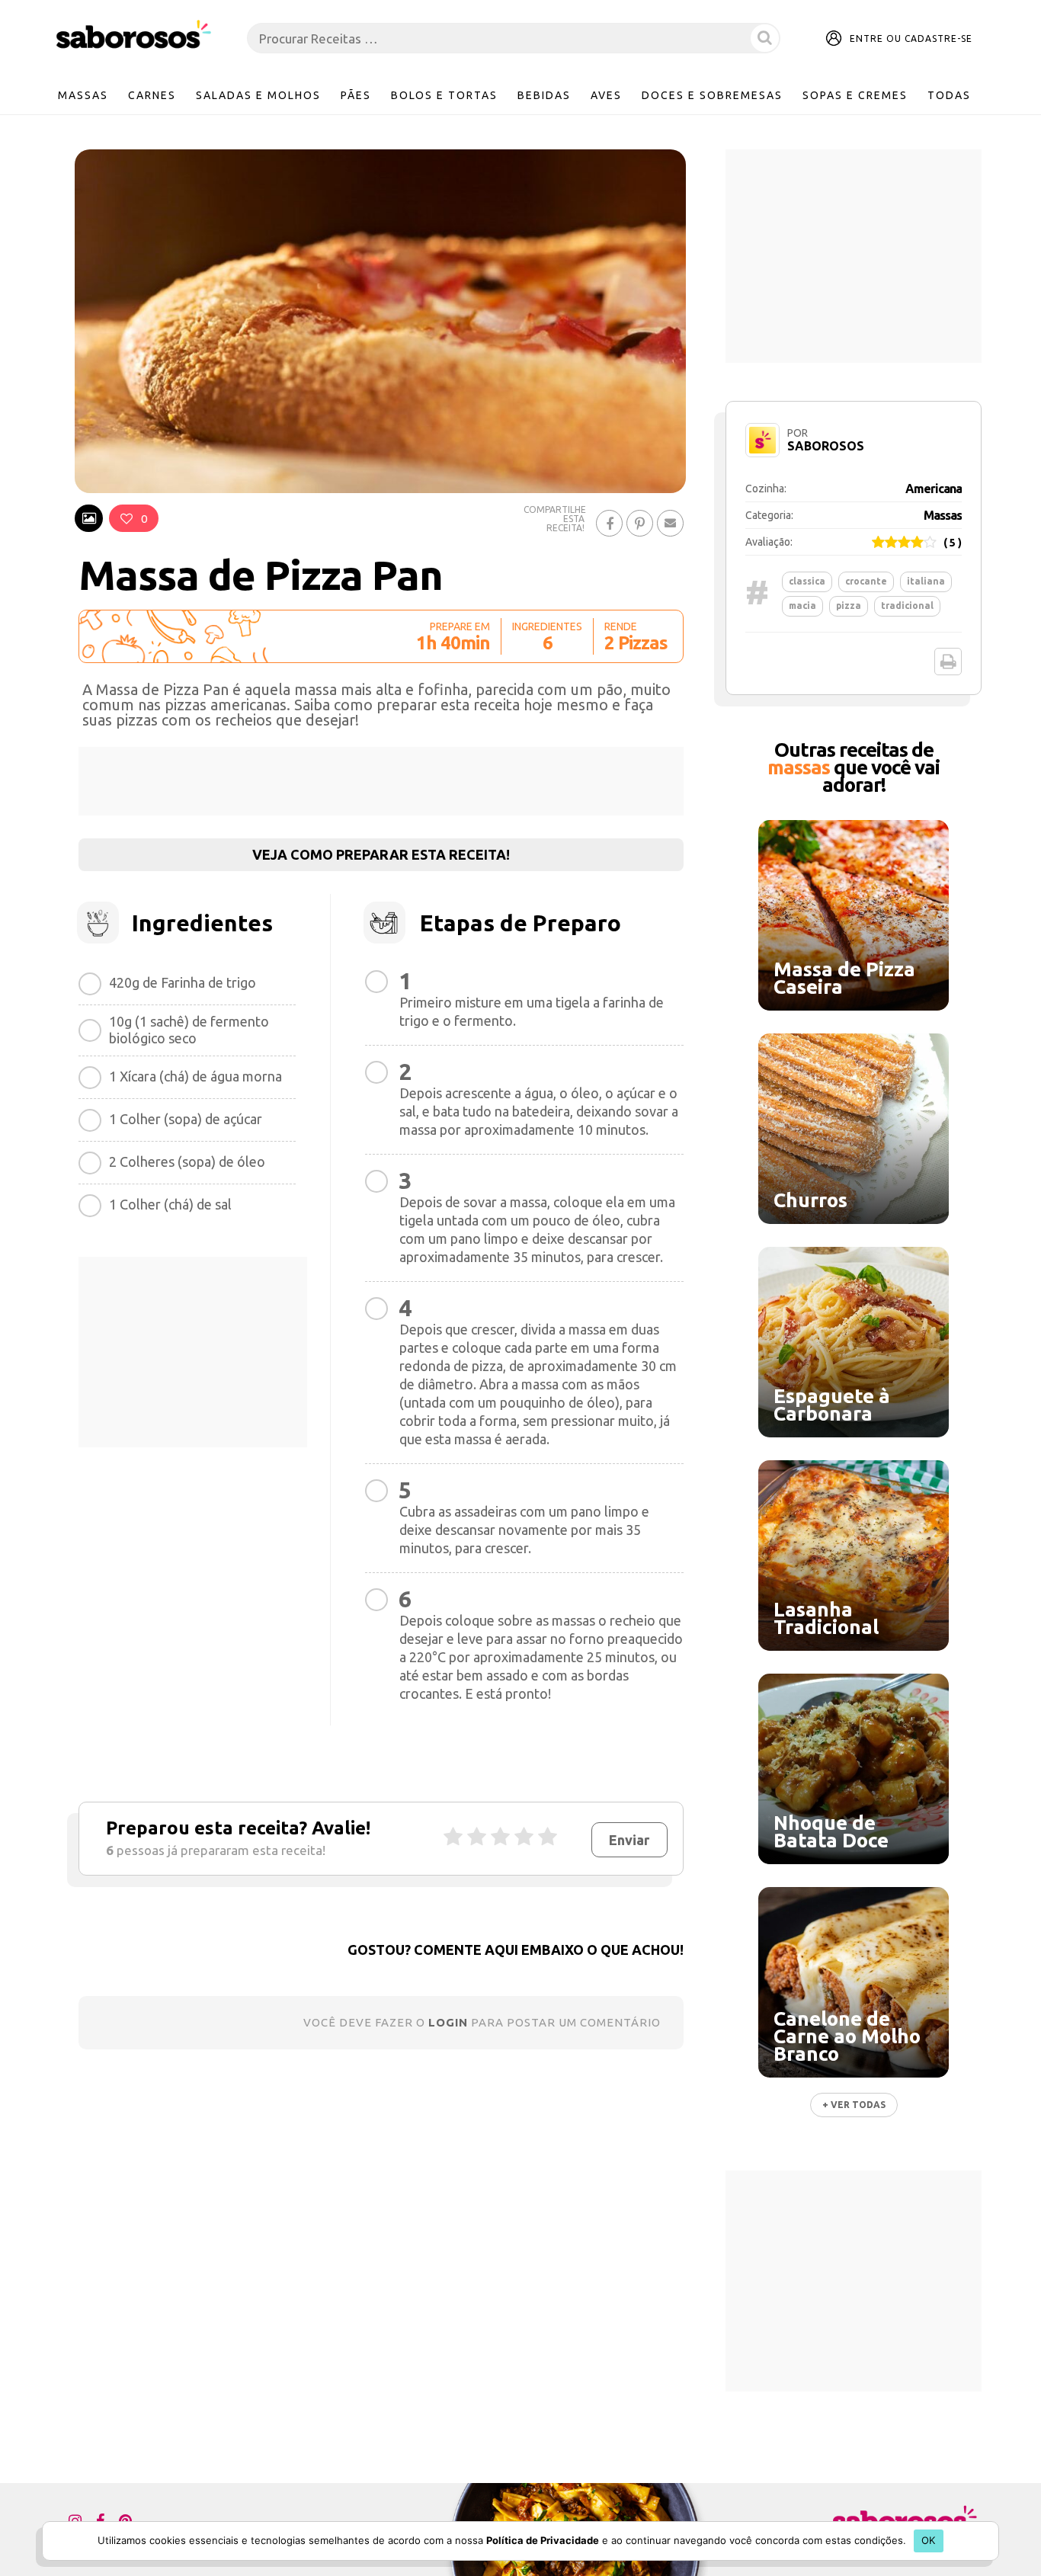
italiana (926, 581)
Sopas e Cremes (855, 95)
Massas (83, 95)
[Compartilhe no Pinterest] (640, 523)
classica (807, 581)
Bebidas (544, 95)
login (448, 2022)
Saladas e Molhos (258, 95)
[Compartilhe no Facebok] (609, 523)
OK (929, 2540)
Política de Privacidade (543, 2540)
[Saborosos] (134, 35)
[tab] (89, 518)
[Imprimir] (948, 662)
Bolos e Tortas (444, 95)
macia (802, 606)
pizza (849, 606)
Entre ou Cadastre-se (911, 38)
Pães (356, 95)
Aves (606, 95)
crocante (866, 581)
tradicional (907, 606)
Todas (949, 95)
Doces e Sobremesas (712, 95)
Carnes (152, 95)
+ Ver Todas (854, 2105)
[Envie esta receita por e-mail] (670, 523)
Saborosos (826, 446)
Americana (934, 489)
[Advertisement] (381, 781)
